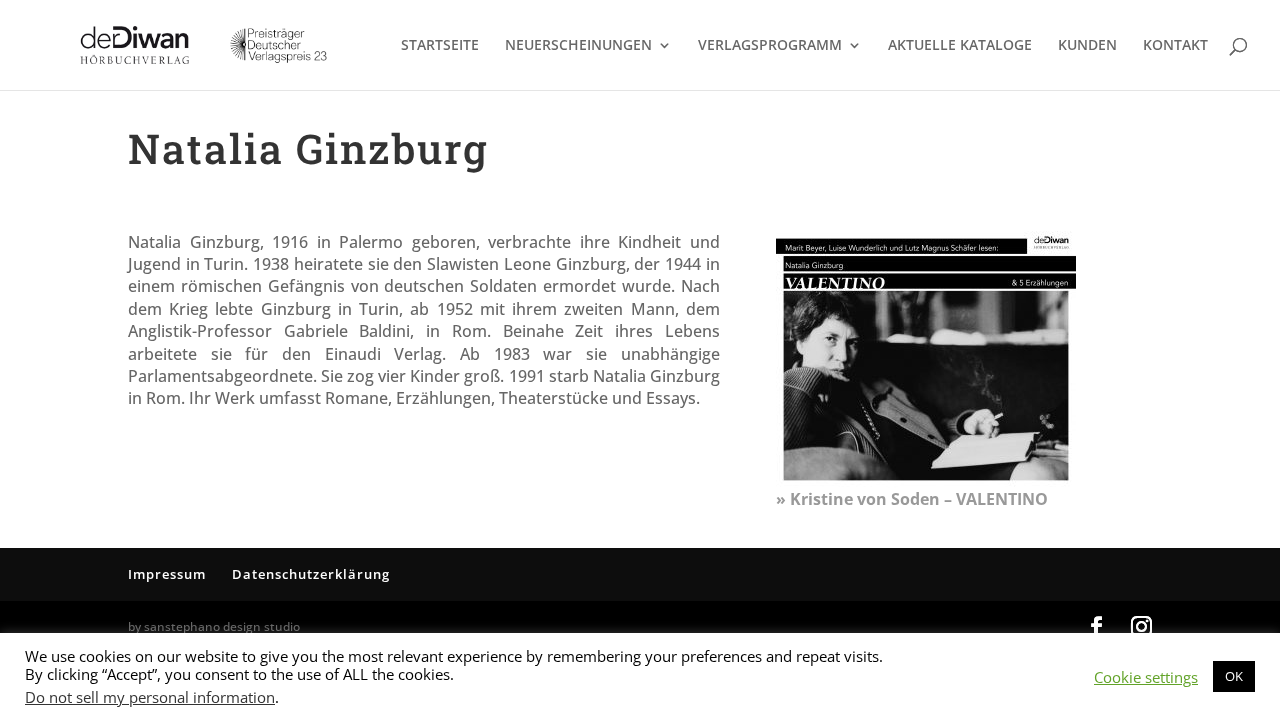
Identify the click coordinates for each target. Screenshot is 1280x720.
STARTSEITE (440, 46)
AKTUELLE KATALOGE (960, 46)
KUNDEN (1087, 46)
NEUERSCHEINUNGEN (578, 46)
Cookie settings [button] (1146, 677)
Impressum (167, 574)
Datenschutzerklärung (311, 574)
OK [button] (1234, 676)
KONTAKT (1175, 46)
